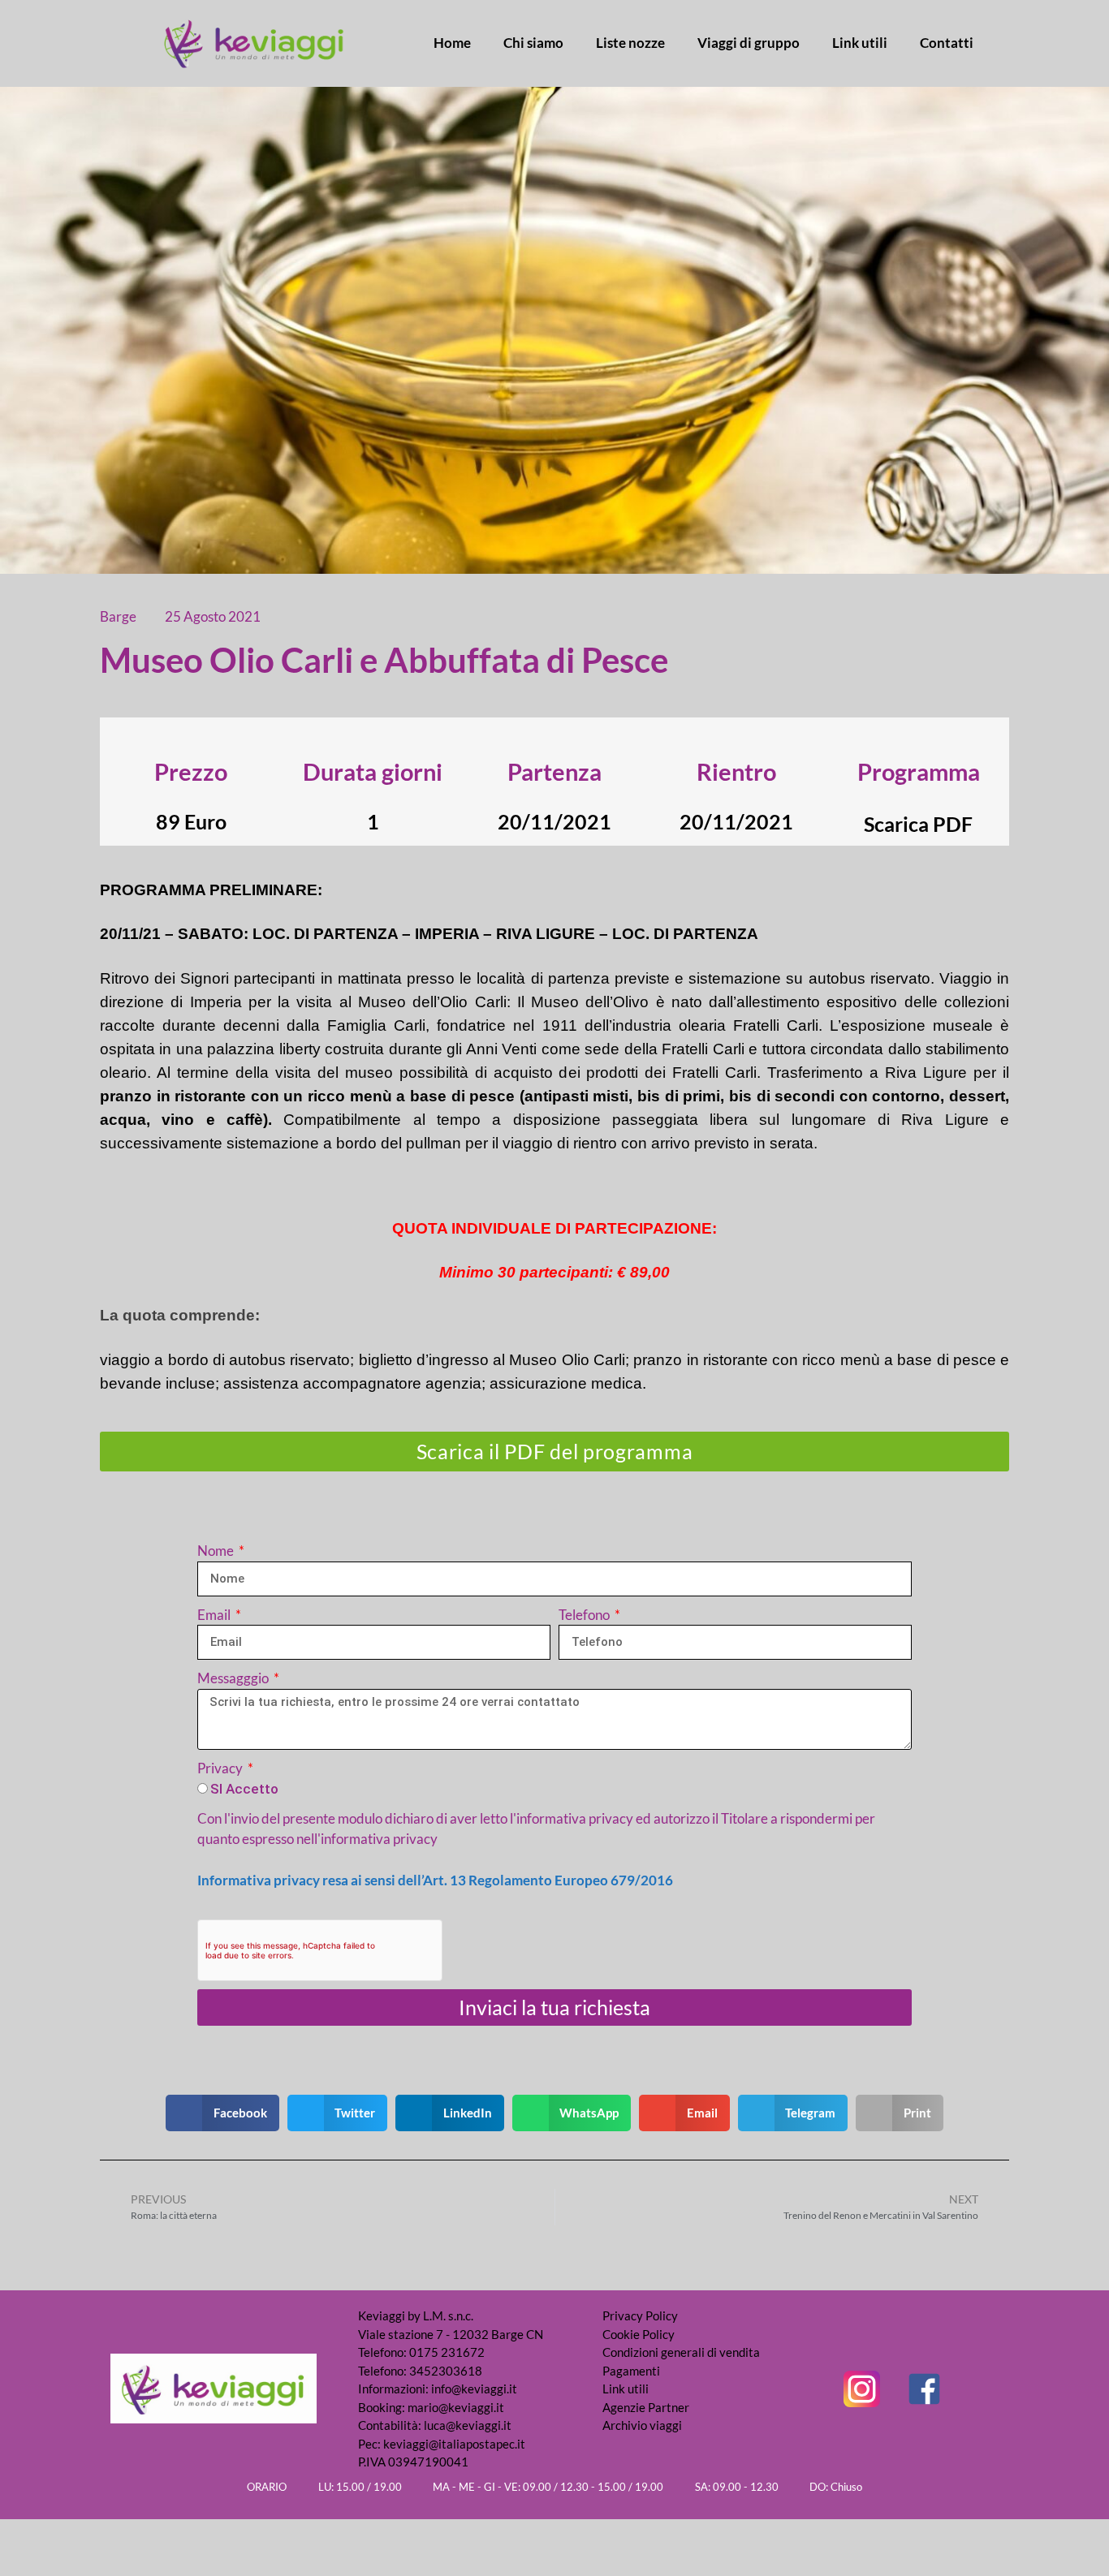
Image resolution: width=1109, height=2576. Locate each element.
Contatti (947, 43)
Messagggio (234, 1678)
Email (215, 1615)
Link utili (860, 43)
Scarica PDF (918, 824)
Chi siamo (533, 43)
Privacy (221, 1768)
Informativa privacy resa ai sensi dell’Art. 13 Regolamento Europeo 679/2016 (435, 1880)
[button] (222, 2113)
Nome (217, 1551)
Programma (919, 771)
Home (452, 43)
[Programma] (918, 742)
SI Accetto (244, 1789)
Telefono (585, 1615)
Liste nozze (630, 43)
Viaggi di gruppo (749, 43)
